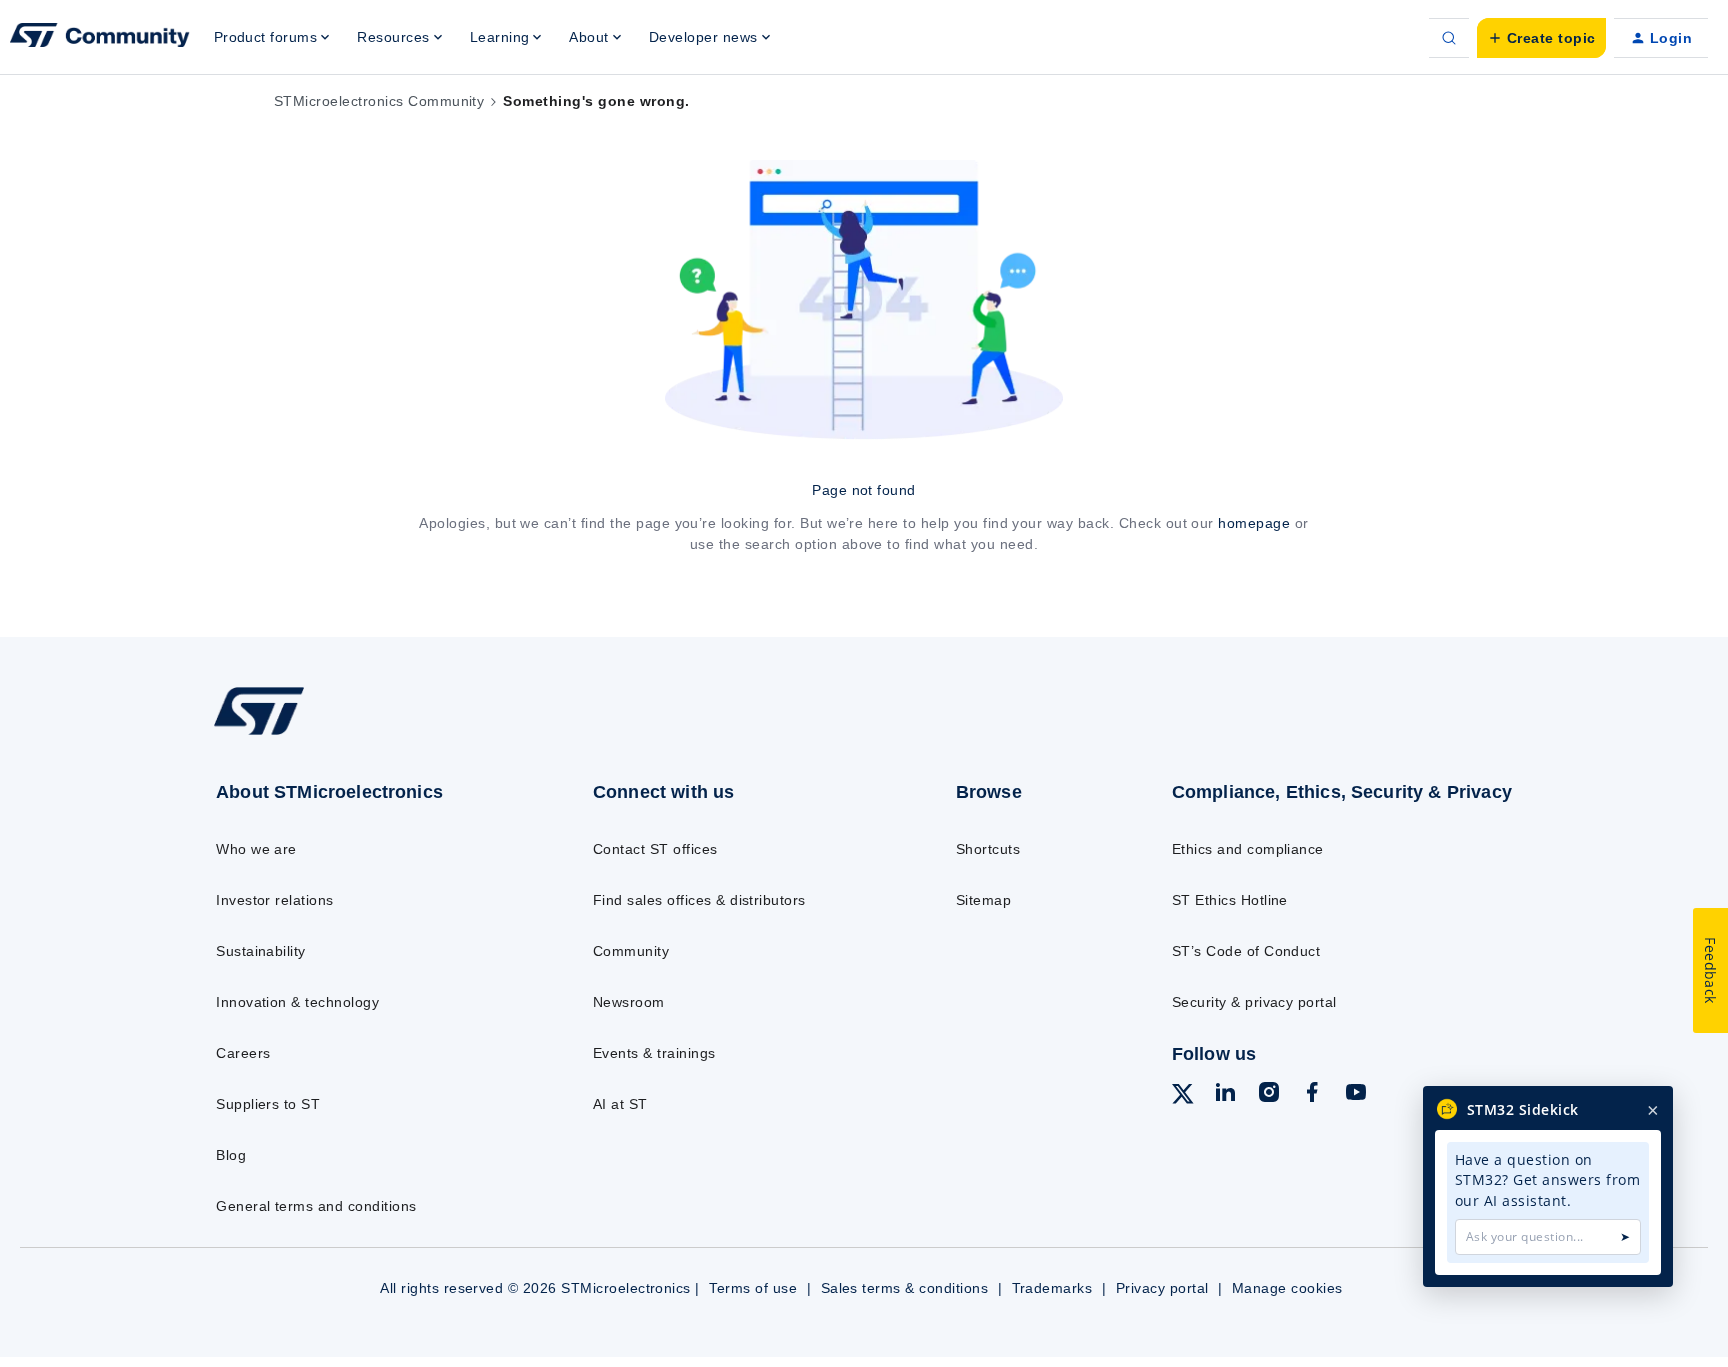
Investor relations (275, 900)
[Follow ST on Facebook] (1312, 1095)
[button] (1541, 38)
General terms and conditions (316, 1206)
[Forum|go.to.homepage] (100, 38)
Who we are (256, 849)
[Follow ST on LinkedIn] (1225, 1095)
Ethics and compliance (1248, 849)
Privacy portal (1162, 1288)
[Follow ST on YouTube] (1356, 1095)
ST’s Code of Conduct (1246, 951)
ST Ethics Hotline (1230, 900)
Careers (243, 1053)
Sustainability (261, 951)
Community (631, 951)
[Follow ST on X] (1183, 1097)
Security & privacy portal (1254, 1002)
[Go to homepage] (361, 734)
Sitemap (983, 900)
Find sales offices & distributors (699, 900)
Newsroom (629, 1002)
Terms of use (753, 1288)
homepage (1254, 523)
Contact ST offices (655, 849)
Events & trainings (654, 1053)
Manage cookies (1287, 1288)
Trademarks (1052, 1288)
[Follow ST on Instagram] (1269, 1095)
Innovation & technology (297, 1002)
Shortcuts (988, 849)
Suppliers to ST (268, 1104)
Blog (231, 1155)
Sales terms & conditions (905, 1288)
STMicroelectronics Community (379, 101)
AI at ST (620, 1104)
